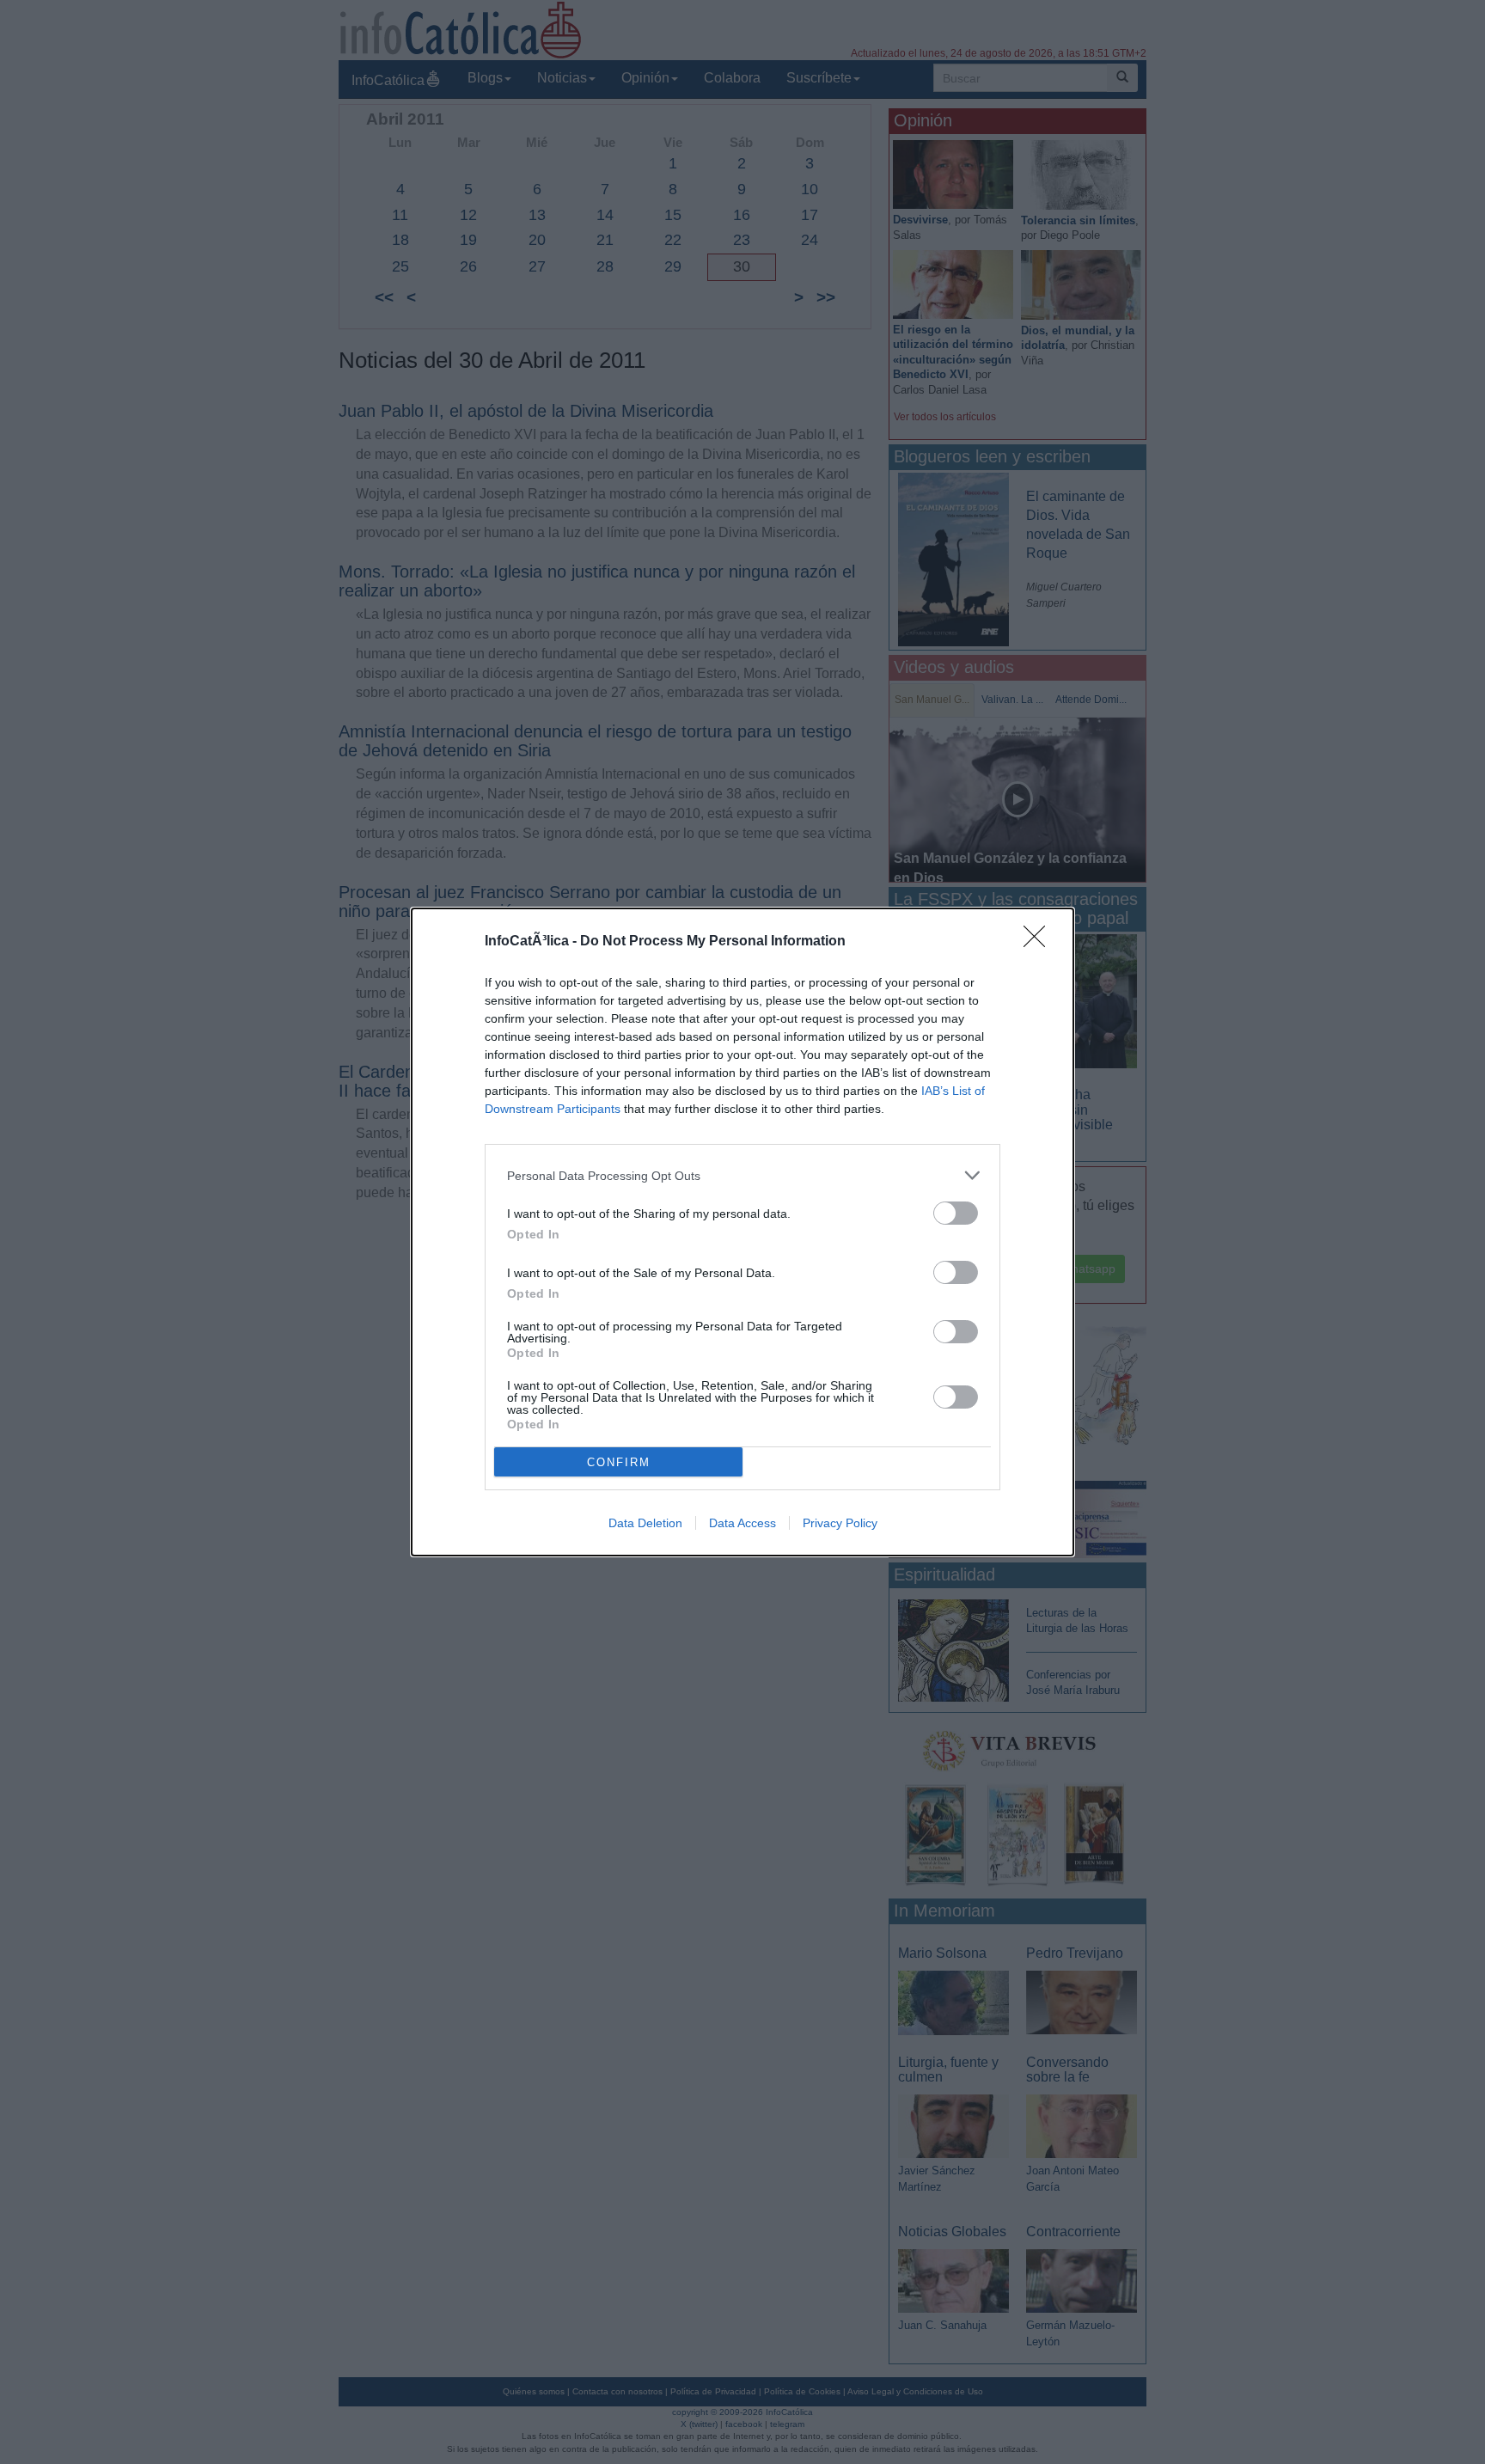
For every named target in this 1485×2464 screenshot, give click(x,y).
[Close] (1040, 942)
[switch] (956, 1213)
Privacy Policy (840, 1523)
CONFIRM (619, 1462)
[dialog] (742, 1232)
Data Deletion (645, 1523)
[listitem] (742, 1175)
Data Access (742, 1523)
